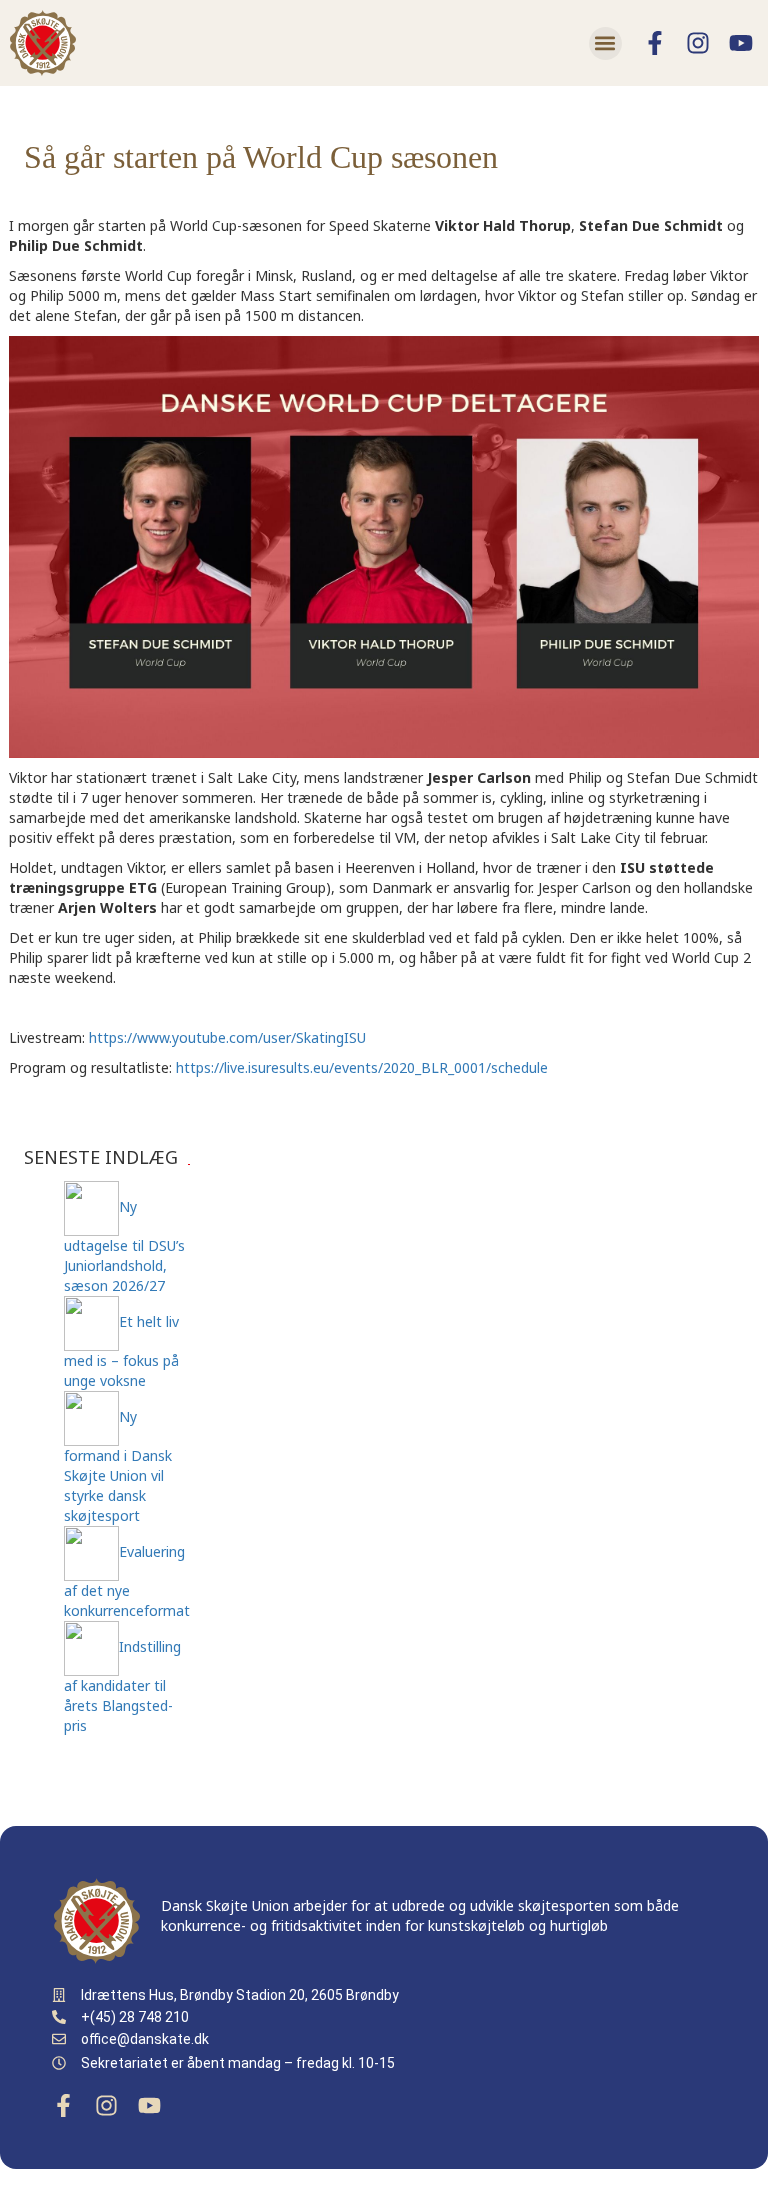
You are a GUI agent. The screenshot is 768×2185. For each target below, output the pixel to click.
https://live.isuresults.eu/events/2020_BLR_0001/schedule (362, 1067)
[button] (605, 43)
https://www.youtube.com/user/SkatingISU (227, 1037)
